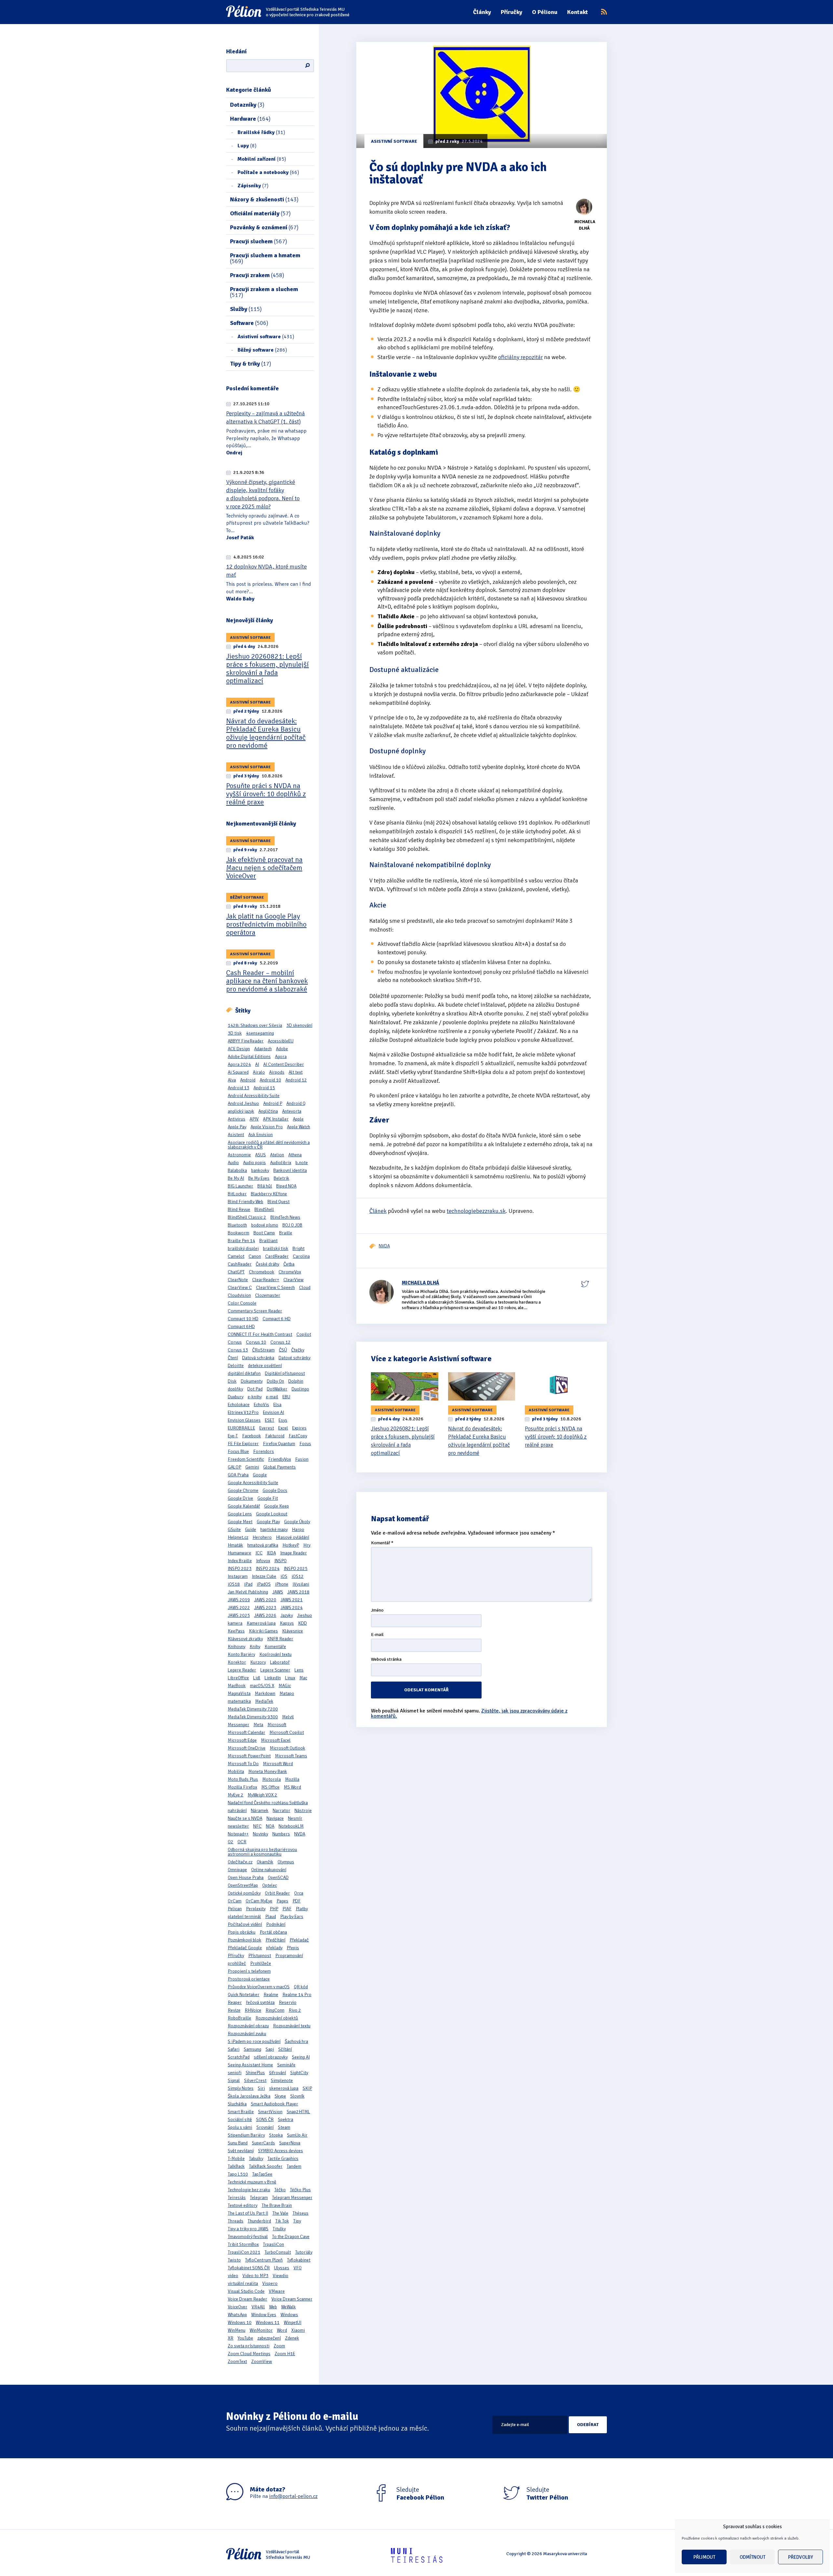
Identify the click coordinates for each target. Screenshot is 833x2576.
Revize (234, 2010)
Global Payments (280, 1467)
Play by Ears (292, 1917)
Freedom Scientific (246, 1459)
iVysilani (301, 1584)
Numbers (281, 1834)
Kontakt (578, 12)
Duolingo (300, 1389)
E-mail (377, 1635)
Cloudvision (239, 1295)
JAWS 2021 (292, 1600)
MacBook (237, 1686)
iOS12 (298, 1576)
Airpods (277, 1072)
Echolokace (239, 1405)
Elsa (277, 1405)
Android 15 (264, 1088)
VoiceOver (238, 2307)
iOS (284, 1576)
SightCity (299, 2073)
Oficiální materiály (260, 213)
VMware (277, 2291)
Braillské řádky (261, 132)
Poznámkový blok (245, 1940)
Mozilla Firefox (242, 1787)
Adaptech (263, 1049)
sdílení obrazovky (271, 2057)
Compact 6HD (241, 1327)
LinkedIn (273, 1678)
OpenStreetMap (243, 1885)
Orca (299, 1893)
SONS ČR (265, 2120)
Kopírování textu (275, 1654)
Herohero (262, 1537)
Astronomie (239, 1155)
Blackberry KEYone (269, 1194)
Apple (298, 1119)
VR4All (258, 2307)
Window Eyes (264, 2315)
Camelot (236, 1256)
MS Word (292, 1787)
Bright (299, 1248)
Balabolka (237, 1170)
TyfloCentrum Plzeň (264, 2260)
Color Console (242, 1303)
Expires (299, 1428)
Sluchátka (237, 2104)
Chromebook (262, 1272)
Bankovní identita (290, 1170)
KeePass (236, 1631)
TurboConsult (278, 2252)
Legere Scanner (275, 1670)
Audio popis (254, 1163)
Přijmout (704, 2557)
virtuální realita (243, 2283)
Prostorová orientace (249, 1979)
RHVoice (253, 2010)
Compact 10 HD (243, 1319)
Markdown (265, 1693)
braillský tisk (276, 1248)
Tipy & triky (251, 364)
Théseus (300, 2213)
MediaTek (264, 1701)
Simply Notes (241, 2088)
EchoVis (261, 1405)
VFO (298, 2268)
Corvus (235, 1342)
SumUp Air (297, 2135)
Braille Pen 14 (241, 1241)
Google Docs (275, 1490)
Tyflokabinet (299, 2260)
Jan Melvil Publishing (248, 1592)
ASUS (260, 1155)
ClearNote (238, 1280)
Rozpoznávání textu (292, 2026)
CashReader (240, 1264)
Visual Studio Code (246, 2291)
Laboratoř (280, 1662)
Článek (378, 1211)
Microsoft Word (278, 1764)
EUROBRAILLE (241, 1428)
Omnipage (237, 1870)
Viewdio (280, 2276)
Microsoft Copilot (287, 1732)
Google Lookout (272, 1514)
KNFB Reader (280, 1639)
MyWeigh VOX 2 (262, 1795)
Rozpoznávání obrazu (248, 2026)
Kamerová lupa (261, 1623)
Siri (261, 2088)
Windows (289, 2315)
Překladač (299, 1940)
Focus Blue (238, 1451)
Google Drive (240, 1498)
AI (257, 1064)
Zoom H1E (285, 2354)
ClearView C (240, 1288)
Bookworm (239, 1233)
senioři (235, 2073)
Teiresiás (237, 2198)
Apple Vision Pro (267, 1127)
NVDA (300, 1834)
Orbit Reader (277, 1893)
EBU (286, 1397)
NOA (270, 1826)
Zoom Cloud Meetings (249, 2354)
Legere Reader (242, 1670)
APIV (254, 1119)
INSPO (280, 1561)
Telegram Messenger (292, 2198)
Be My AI (236, 1178)
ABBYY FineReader (246, 1041)
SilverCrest (255, 2080)
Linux (290, 1678)
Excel (283, 1428)
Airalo (259, 1072)
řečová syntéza (260, 2002)
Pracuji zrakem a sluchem (264, 292)
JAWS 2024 (292, 1608)
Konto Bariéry (241, 1654)
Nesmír (295, 1818)
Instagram (238, 1576)
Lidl (257, 1678)
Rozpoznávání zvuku (247, 2034)
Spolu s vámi (240, 2127)
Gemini (252, 1467)
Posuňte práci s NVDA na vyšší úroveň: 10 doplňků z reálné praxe (266, 794)
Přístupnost (260, 1956)
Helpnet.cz (238, 1537)
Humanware (239, 1553)
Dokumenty (252, 1381)
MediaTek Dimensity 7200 (253, 1709)
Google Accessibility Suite (253, 1483)
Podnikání (276, 1924)
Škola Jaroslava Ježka (249, 2096)
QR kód (301, 1987)
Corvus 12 (280, 1342)
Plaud (271, 1917)
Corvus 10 (256, 1342)
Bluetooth (237, 1225)
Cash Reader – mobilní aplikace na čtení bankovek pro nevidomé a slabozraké (267, 981)
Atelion (277, 1155)
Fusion (302, 1459)
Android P (273, 1103)
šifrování (278, 2073)
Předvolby (801, 2557)
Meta (258, 1725)
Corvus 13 (238, 1350)
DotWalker (277, 1389)
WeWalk (288, 2307)
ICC (259, 1553)
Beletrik (281, 1178)
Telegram (259, 2198)
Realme (271, 1995)
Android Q (296, 1103)
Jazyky (287, 1615)
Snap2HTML (298, 2112)
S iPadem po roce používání (254, 2041)
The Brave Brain (277, 2205)
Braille (286, 1233)
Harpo (298, 1529)
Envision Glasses (244, 1420)
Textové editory (243, 2205)
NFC (257, 1826)
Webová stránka (386, 1660)
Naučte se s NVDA (245, 1818)
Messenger (239, 1725)
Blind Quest (279, 1202)
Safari (234, 2049)
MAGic (285, 1686)
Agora (281, 1057)
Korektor (237, 1662)
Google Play (268, 1522)
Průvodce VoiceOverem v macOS (259, 1987)
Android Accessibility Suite (254, 1096)
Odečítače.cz (240, 1862)
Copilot (304, 1334)
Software (249, 323)
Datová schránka (258, 1358)
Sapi (270, 2049)
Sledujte (420, 2494)
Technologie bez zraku (249, 2190)
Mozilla (292, 1779)
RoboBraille (239, 2018)
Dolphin (296, 1381)
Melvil (288, 1717)
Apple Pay (237, 1127)
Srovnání (265, 2127)
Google (260, 1475)
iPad (248, 1584)
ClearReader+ (266, 1280)
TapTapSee (262, 2174)
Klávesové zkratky (245, 1639)
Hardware (250, 119)
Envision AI (273, 1412)
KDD (302, 1623)
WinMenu (237, 2330)
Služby (246, 309)
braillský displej (243, 1248)
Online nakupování (269, 1870)
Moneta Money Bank (268, 1771)
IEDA (271, 1553)
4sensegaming (260, 1033)
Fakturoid (275, 1436)
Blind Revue (239, 1209)
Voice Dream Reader (247, 2299)
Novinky (260, 1834)
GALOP (234, 1467)
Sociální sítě (240, 2120)
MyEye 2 (236, 1795)
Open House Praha (246, 1878)
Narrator (281, 1811)
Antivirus (237, 1119)
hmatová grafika (263, 1545)
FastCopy (298, 1436)
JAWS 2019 (239, 1600)
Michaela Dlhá (421, 1283)
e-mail (272, 1397)
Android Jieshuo (243, 1103)
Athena (295, 1155)
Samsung (253, 2049)
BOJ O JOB (292, 1225)
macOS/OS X (262, 1686)
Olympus (286, 1862)
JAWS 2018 (298, 1592)
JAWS (278, 1592)
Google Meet (240, 1522)
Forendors (264, 1451)
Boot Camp (264, 1233)
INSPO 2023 (240, 1569)
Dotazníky (247, 105)
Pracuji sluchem (259, 241)
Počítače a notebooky (268, 172)
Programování (289, 1956)
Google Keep (277, 1506)
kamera (235, 1623)
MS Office (270, 1787)
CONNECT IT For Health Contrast (260, 1334)
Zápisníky (253, 186)
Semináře (286, 2065)
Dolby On (275, 1381)
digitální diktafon (244, 1373)
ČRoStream (263, 1350)
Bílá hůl (265, 1186)
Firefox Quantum (279, 1444)
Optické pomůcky (244, 1893)
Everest (267, 1428)
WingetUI (293, 2322)
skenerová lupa (284, 2088)
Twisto (234, 2260)
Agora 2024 (239, 1064)
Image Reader (294, 1553)
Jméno (377, 1610)
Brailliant (268, 1241)
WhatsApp (237, 2315)
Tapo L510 (238, 2174)
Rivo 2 (295, 2010)
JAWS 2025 (239, 1615)
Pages (282, 1901)
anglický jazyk (241, 1111)
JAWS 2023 (265, 1608)
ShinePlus (255, 2073)
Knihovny (237, 1647)
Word (282, 2330)
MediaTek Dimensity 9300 (253, 1717)
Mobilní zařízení (262, 159)
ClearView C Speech (275, 1288)
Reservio (288, 2002)
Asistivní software (266, 337)
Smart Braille (241, 2112)
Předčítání (275, 1940)
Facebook (252, 1436)
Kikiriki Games (263, 1631)
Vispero (270, 2283)
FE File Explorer (243, 1444)
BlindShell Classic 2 (247, 1217)
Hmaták (235, 1545)
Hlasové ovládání (293, 1537)
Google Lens (240, 1514)
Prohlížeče (261, 1963)
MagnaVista (239, 1693)
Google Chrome (243, 1490)
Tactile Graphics (283, 2159)
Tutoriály (304, 2252)
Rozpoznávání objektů (277, 2018)
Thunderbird (259, 2221)
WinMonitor (261, 2330)
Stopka (276, 2135)
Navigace (275, 1818)
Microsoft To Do (243, 1764)
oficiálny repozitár (520, 357)
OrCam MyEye (259, 1901)
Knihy (255, 1647)
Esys (283, 1420)
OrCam (235, 1901)
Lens (299, 1670)
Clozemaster (268, 1295)
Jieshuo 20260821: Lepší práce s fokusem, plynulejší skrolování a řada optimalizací (267, 668)
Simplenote (282, 2080)
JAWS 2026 (265, 1615)
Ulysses (282, 2268)
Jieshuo (305, 1615)
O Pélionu (545, 12)
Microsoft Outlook (287, 1748)
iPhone (282, 1584)
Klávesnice (293, 1631)
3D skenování (299, 1025)
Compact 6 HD (277, 1319)
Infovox (263, 1561)
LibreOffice (238, 1678)
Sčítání (285, 2049)
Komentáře (275, 1647)
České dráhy (267, 1264)
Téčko (280, 2190)
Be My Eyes (259, 1178)
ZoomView (262, 2361)
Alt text (296, 1072)
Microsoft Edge (242, 1740)
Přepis (293, 1948)
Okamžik (265, 1862)
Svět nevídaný (241, 2151)
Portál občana (273, 1932)
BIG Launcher (240, 1186)
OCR (242, 1842)
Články (482, 12)
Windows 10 (240, 2322)
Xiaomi (298, 2330)
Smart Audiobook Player (274, 2104)
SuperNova (290, 2143)
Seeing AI (301, 2057)
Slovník (297, 2096)
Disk (232, 1381)
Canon (255, 1256)
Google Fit (268, 1498)
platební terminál (244, 1917)
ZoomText (237, 2361)
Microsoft (277, 1725)
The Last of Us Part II (248, 2213)
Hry (307, 1545)
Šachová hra (296, 2041)
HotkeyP (291, 1545)
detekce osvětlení (265, 1366)
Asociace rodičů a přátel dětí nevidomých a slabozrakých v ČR (269, 1145)
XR (231, 2338)
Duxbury (236, 1397)
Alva (232, 1080)
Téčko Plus (300, 2190)
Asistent (236, 1135)
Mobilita (236, 1771)
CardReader (277, 1256)
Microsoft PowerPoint (249, 1756)
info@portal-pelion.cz (293, 2496)
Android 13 (239, 1088)
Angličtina (268, 1111)
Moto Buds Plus (243, 1779)
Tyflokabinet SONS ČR (249, 2268)
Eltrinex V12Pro (243, 1412)
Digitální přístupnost (285, 1373)
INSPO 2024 (268, 1569)
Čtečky (298, 1350)
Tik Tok (282, 2221)
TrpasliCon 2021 (244, 2252)
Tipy (297, 2221)
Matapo (287, 1693)
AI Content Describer (284, 1064)
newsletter (238, 1826)
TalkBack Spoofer (266, 2166)
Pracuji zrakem (257, 275)
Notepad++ (238, 1834)
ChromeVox (290, 1272)
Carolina (301, 1256)
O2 (231, 1842)
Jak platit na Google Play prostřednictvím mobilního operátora (266, 924)
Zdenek (292, 2338)
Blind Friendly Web (246, 1202)
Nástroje (303, 1811)
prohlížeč (237, 1963)
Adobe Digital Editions (249, 1057)
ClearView (294, 1280)
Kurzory (258, 1662)
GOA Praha (238, 1475)
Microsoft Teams (291, 1756)
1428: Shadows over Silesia (255, 1025)
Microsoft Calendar (246, 1732)
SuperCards (263, 2143)
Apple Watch (299, 1127)
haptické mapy (274, 1529)
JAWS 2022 (239, 1608)
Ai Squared (238, 1072)
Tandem (294, 2166)
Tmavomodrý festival (248, 2237)
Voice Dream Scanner (292, 2299)
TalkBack (236, 2166)
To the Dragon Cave (291, 2237)
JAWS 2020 (265, 1600)
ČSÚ (283, 1350)
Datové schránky (294, 1358)
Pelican (235, 1909)
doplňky (235, 1389)
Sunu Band (238, 2143)
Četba (289, 1264)
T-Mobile (236, 2159)
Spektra (286, 2120)
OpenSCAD (278, 1878)
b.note (302, 1163)
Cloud (305, 1288)
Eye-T (233, 1436)
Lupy (247, 146)
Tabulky (256, 2159)
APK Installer (276, 1119)
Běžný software (262, 350)
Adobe (282, 1049)
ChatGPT (236, 1272)
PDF (297, 1901)
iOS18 (234, 1584)
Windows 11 (268, 2322)
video (233, 2276)
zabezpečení (269, 2338)
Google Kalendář (244, 1506)
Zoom (279, 2346)
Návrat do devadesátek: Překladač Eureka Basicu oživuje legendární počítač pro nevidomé (266, 733)
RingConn (275, 2010)
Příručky (512, 12)
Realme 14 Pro (297, 1995)
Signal (234, 2080)
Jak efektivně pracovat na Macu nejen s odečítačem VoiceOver (264, 868)
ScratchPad (239, 2057)
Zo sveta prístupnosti (249, 2346)
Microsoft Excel (276, 1740)
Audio (233, 1163)
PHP (274, 1909)
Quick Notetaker (244, 1995)
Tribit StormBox (243, 2244)
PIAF (287, 1909)
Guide (251, 1529)
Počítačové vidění (245, 1924)
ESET (270, 1420)
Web (273, 2307)
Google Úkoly (297, 1522)
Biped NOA (286, 1186)
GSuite (234, 1529)
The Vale (280, 2213)
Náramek (260, 1811)
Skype (280, 2096)
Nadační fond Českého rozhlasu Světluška (268, 1803)
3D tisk (235, 1033)
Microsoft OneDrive (247, 1748)
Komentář (382, 1543)
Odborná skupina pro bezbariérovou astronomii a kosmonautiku (262, 1852)
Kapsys (287, 1623)
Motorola (272, 1779)
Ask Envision (260, 1135)
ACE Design (239, 1049)
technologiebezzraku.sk (476, 1211)
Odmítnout (752, 2557)
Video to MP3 (255, 2276)
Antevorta (292, 1111)
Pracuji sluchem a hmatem (265, 258)
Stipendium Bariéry (246, 2135)
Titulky (279, 2229)
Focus (305, 1444)
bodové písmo (265, 1225)
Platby (302, 1909)
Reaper (235, 2002)
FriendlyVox (280, 1459)
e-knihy (255, 1397)
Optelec (270, 1885)
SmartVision (270, 2112)
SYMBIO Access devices (280, 2151)
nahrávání (237, 1811)
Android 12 (296, 1080)
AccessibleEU (281, 1041)
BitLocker (237, 1194)
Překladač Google (245, 1948)
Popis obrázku (242, 1932)
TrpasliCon (273, 2244)
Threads (236, 2221)
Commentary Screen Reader (255, 1311)
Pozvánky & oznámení (264, 227)
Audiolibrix (281, 1163)
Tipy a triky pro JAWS (248, 2229)
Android (248, 1080)
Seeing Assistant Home (250, 2065)
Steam (284, 2127)
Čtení (233, 1358)
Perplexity (256, 1909)
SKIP (307, 2088)
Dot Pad (255, 1389)
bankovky (260, 1170)
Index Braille (240, 1561)
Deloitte (236, 1366)
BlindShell (264, 1209)
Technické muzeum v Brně (252, 2182)
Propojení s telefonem (249, 1971)
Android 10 (270, 1080)
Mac (303, 1678)
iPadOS (264, 1584)
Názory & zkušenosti (264, 199)
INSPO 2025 (296, 1569)
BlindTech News (285, 1217)
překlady (274, 1948)
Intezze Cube (264, 1576)
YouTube (245, 2338)
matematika (239, 1701)
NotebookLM (291, 1826)
